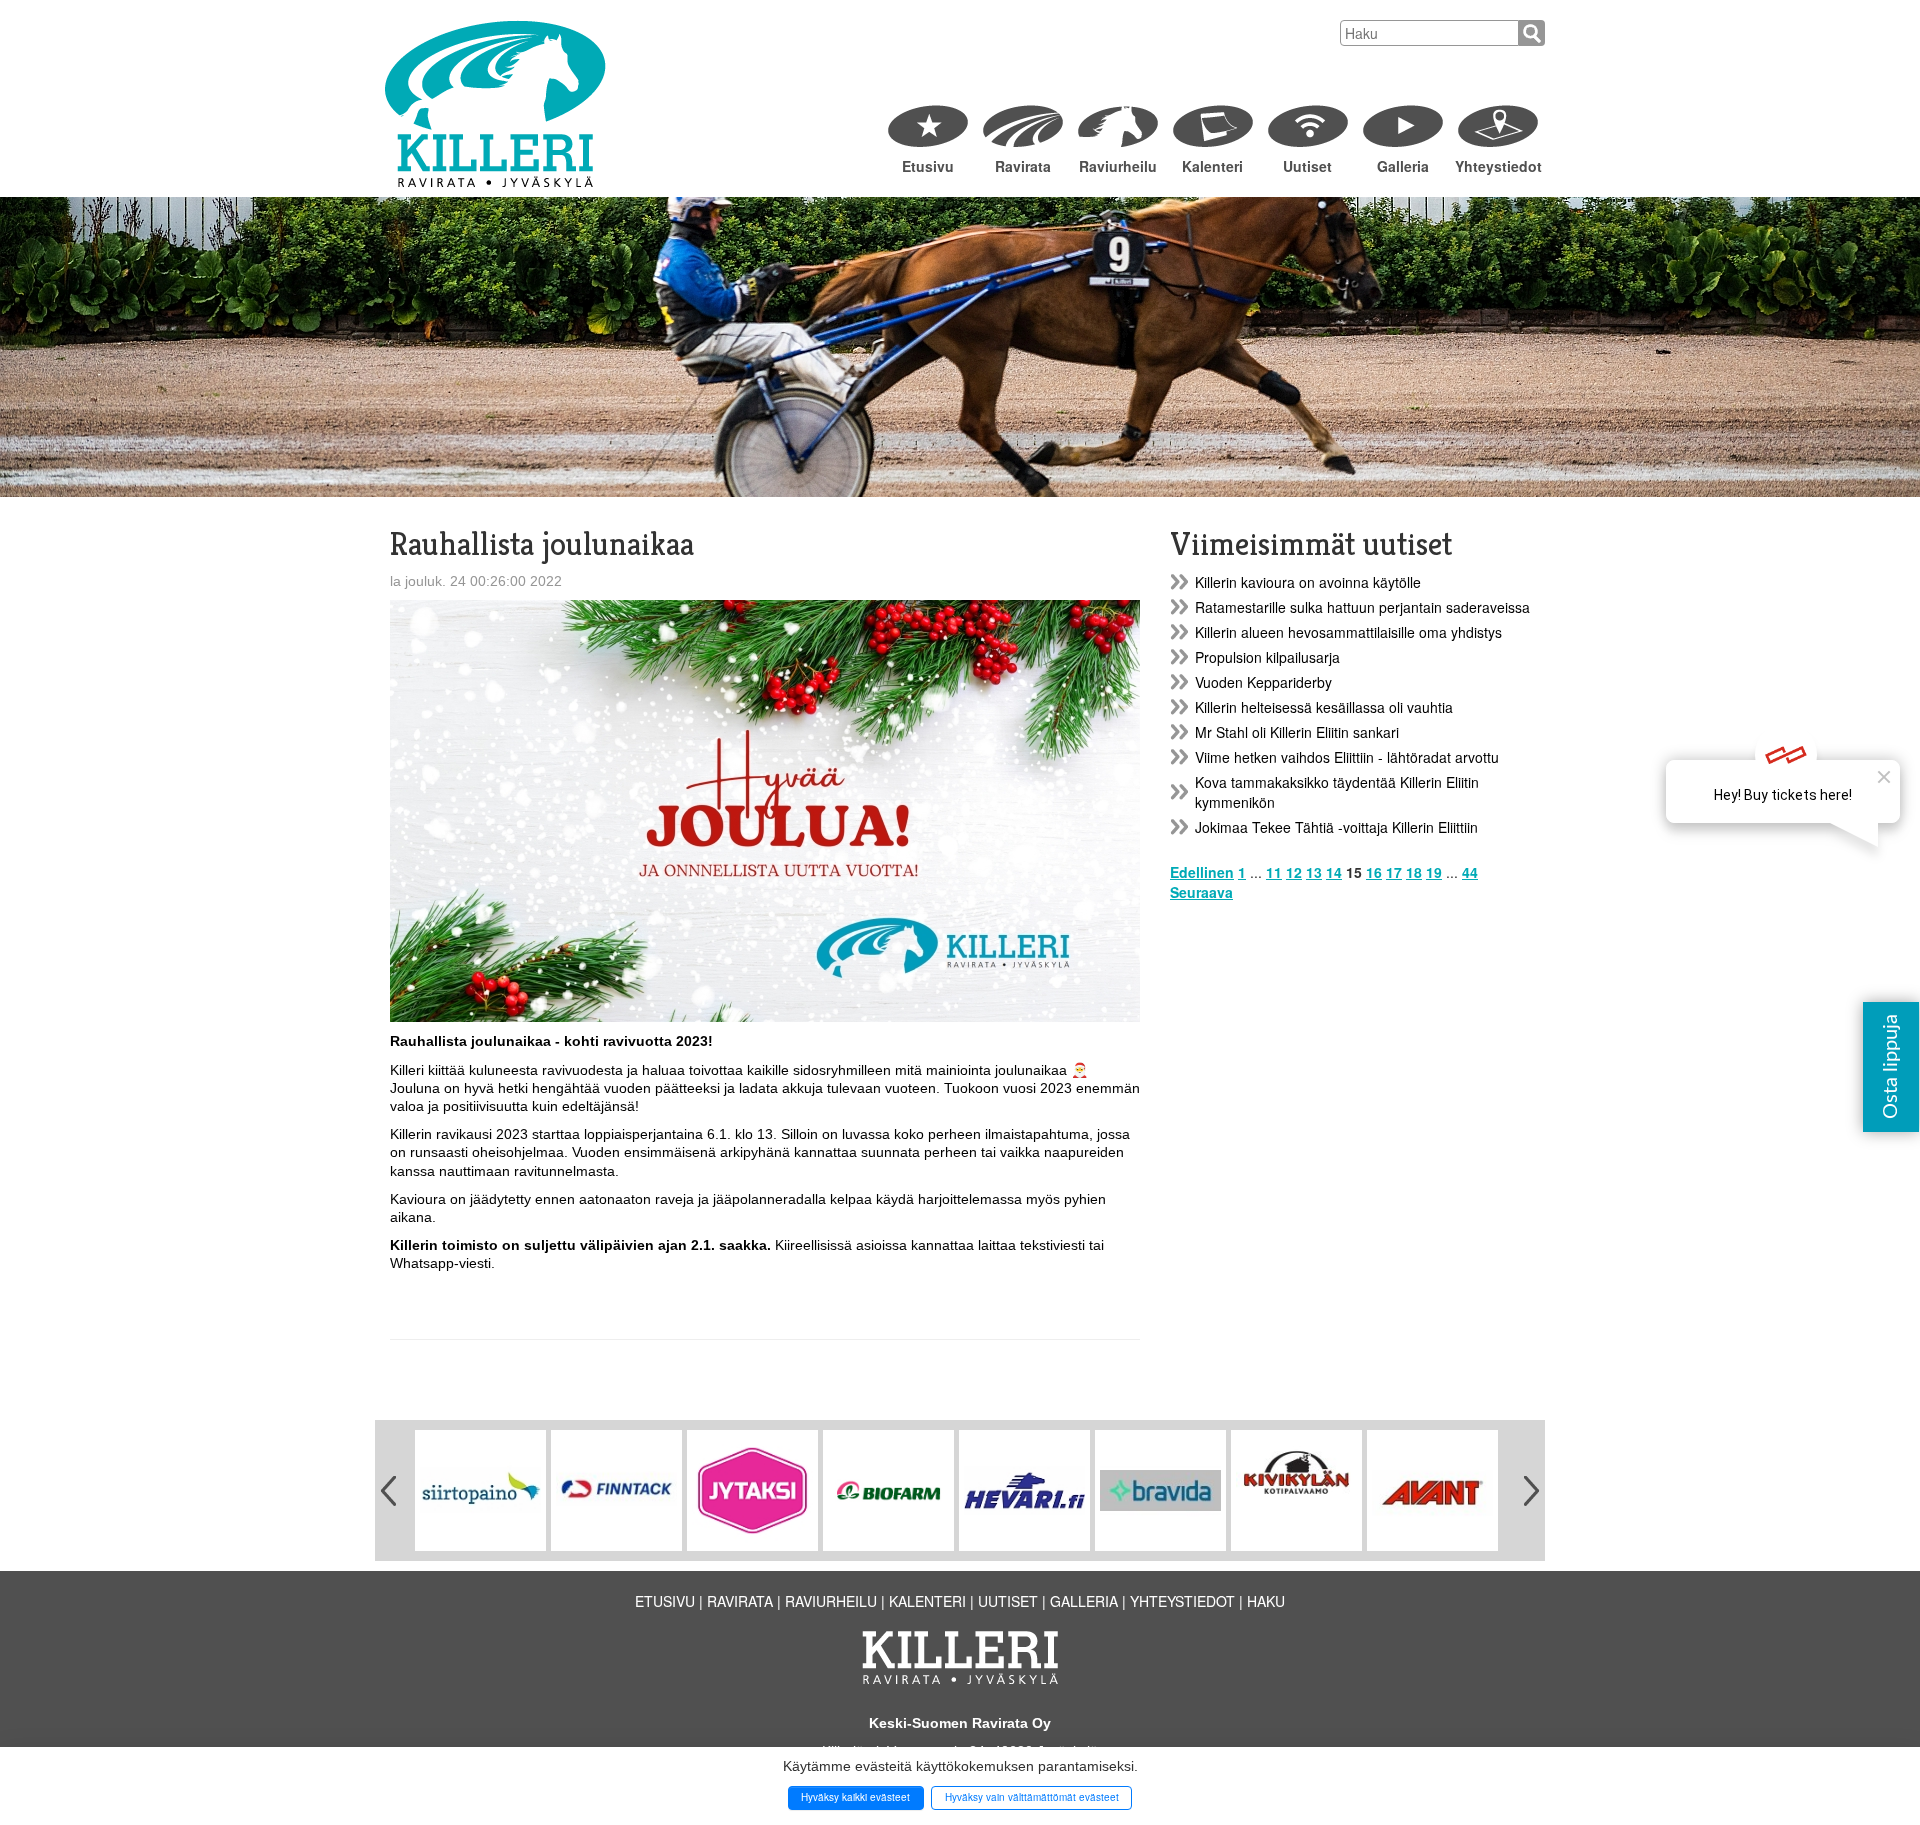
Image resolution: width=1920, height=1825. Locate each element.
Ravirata (1023, 166)
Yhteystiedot (1497, 166)
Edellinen (1202, 872)
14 (1334, 872)
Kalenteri (1212, 166)
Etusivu (928, 166)
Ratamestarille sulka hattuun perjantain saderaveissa (1362, 607)
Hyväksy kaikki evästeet (855, 1797)
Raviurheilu (1118, 166)
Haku (1266, 1601)
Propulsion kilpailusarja (1267, 657)
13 (1314, 872)
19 (1434, 872)
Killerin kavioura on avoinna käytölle (1308, 582)
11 (1274, 872)
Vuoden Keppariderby (1263, 682)
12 (1294, 872)
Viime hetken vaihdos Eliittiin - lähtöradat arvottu (1347, 757)
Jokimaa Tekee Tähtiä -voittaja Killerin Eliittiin (1336, 827)
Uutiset (1307, 166)
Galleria (1403, 166)
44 (1470, 872)
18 (1414, 872)
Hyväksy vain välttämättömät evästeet (1032, 1797)
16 (1374, 872)
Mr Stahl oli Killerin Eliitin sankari (1297, 732)
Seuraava (1201, 892)
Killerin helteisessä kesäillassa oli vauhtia (1324, 707)
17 (1394, 872)
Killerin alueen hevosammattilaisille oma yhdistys (1348, 632)
